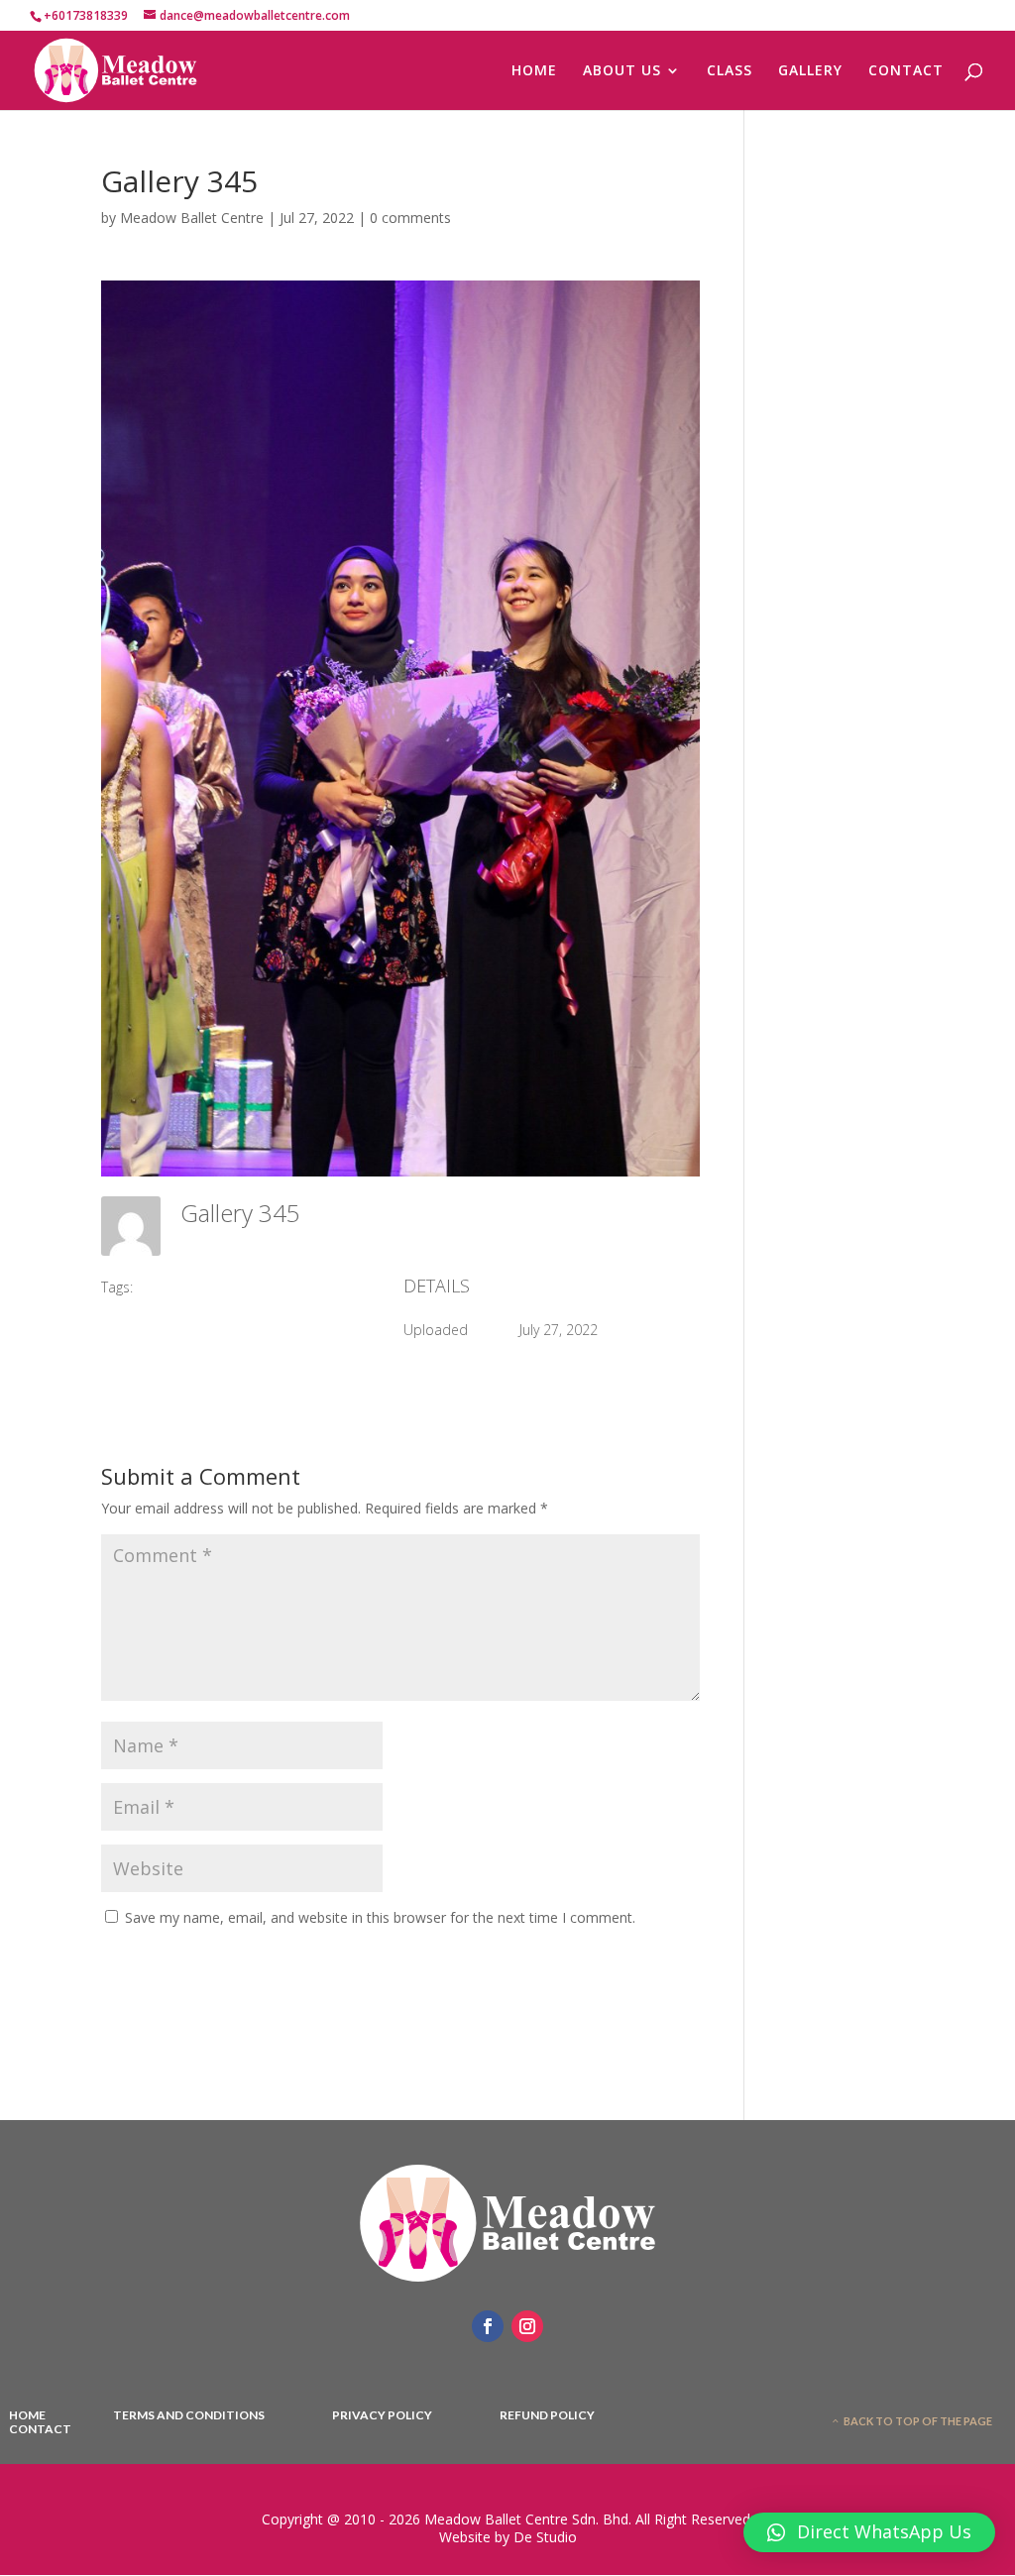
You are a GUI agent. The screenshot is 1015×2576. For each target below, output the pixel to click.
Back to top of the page (918, 2421)
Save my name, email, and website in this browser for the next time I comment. (380, 1917)
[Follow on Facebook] (488, 2326)
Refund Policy (547, 2415)
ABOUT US (622, 71)
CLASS (730, 71)
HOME (534, 71)
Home (27, 2415)
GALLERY (810, 71)
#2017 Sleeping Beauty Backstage (254, 1287)
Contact (40, 2429)
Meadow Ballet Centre (192, 218)
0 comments (410, 218)
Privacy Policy (382, 2415)
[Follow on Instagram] (527, 2326)
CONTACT (906, 71)
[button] (869, 2532)
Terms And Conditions (189, 2415)
